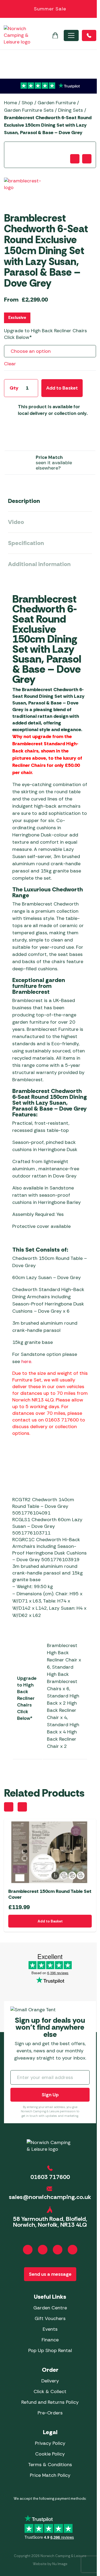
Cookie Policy (50, 2454)
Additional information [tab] (39, 564)
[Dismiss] (93, 9)
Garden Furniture (57, 103)
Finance (50, 2340)
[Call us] (89, 35)
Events (50, 2329)
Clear (10, 364)
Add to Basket (62, 388)
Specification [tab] (26, 543)
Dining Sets (71, 110)
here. (27, 1361)
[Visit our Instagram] (43, 2250)
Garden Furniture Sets (29, 110)
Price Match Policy (50, 2475)
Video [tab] (16, 522)
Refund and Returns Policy (50, 2402)
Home (11, 103)
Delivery (50, 2381)
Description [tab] (24, 501)
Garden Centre (50, 2308)
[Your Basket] (55, 35)
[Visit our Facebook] (28, 2250)
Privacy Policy (50, 2443)
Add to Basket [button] (50, 1921)
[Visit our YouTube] (58, 2250)
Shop (27, 103)
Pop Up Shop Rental (50, 2350)
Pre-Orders (50, 2413)
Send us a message (50, 2274)
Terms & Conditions (50, 2465)
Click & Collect (50, 2391)
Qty (14, 388)
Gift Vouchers (50, 2318)
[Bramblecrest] (25, 191)
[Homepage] (17, 35)
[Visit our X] (73, 2250)
